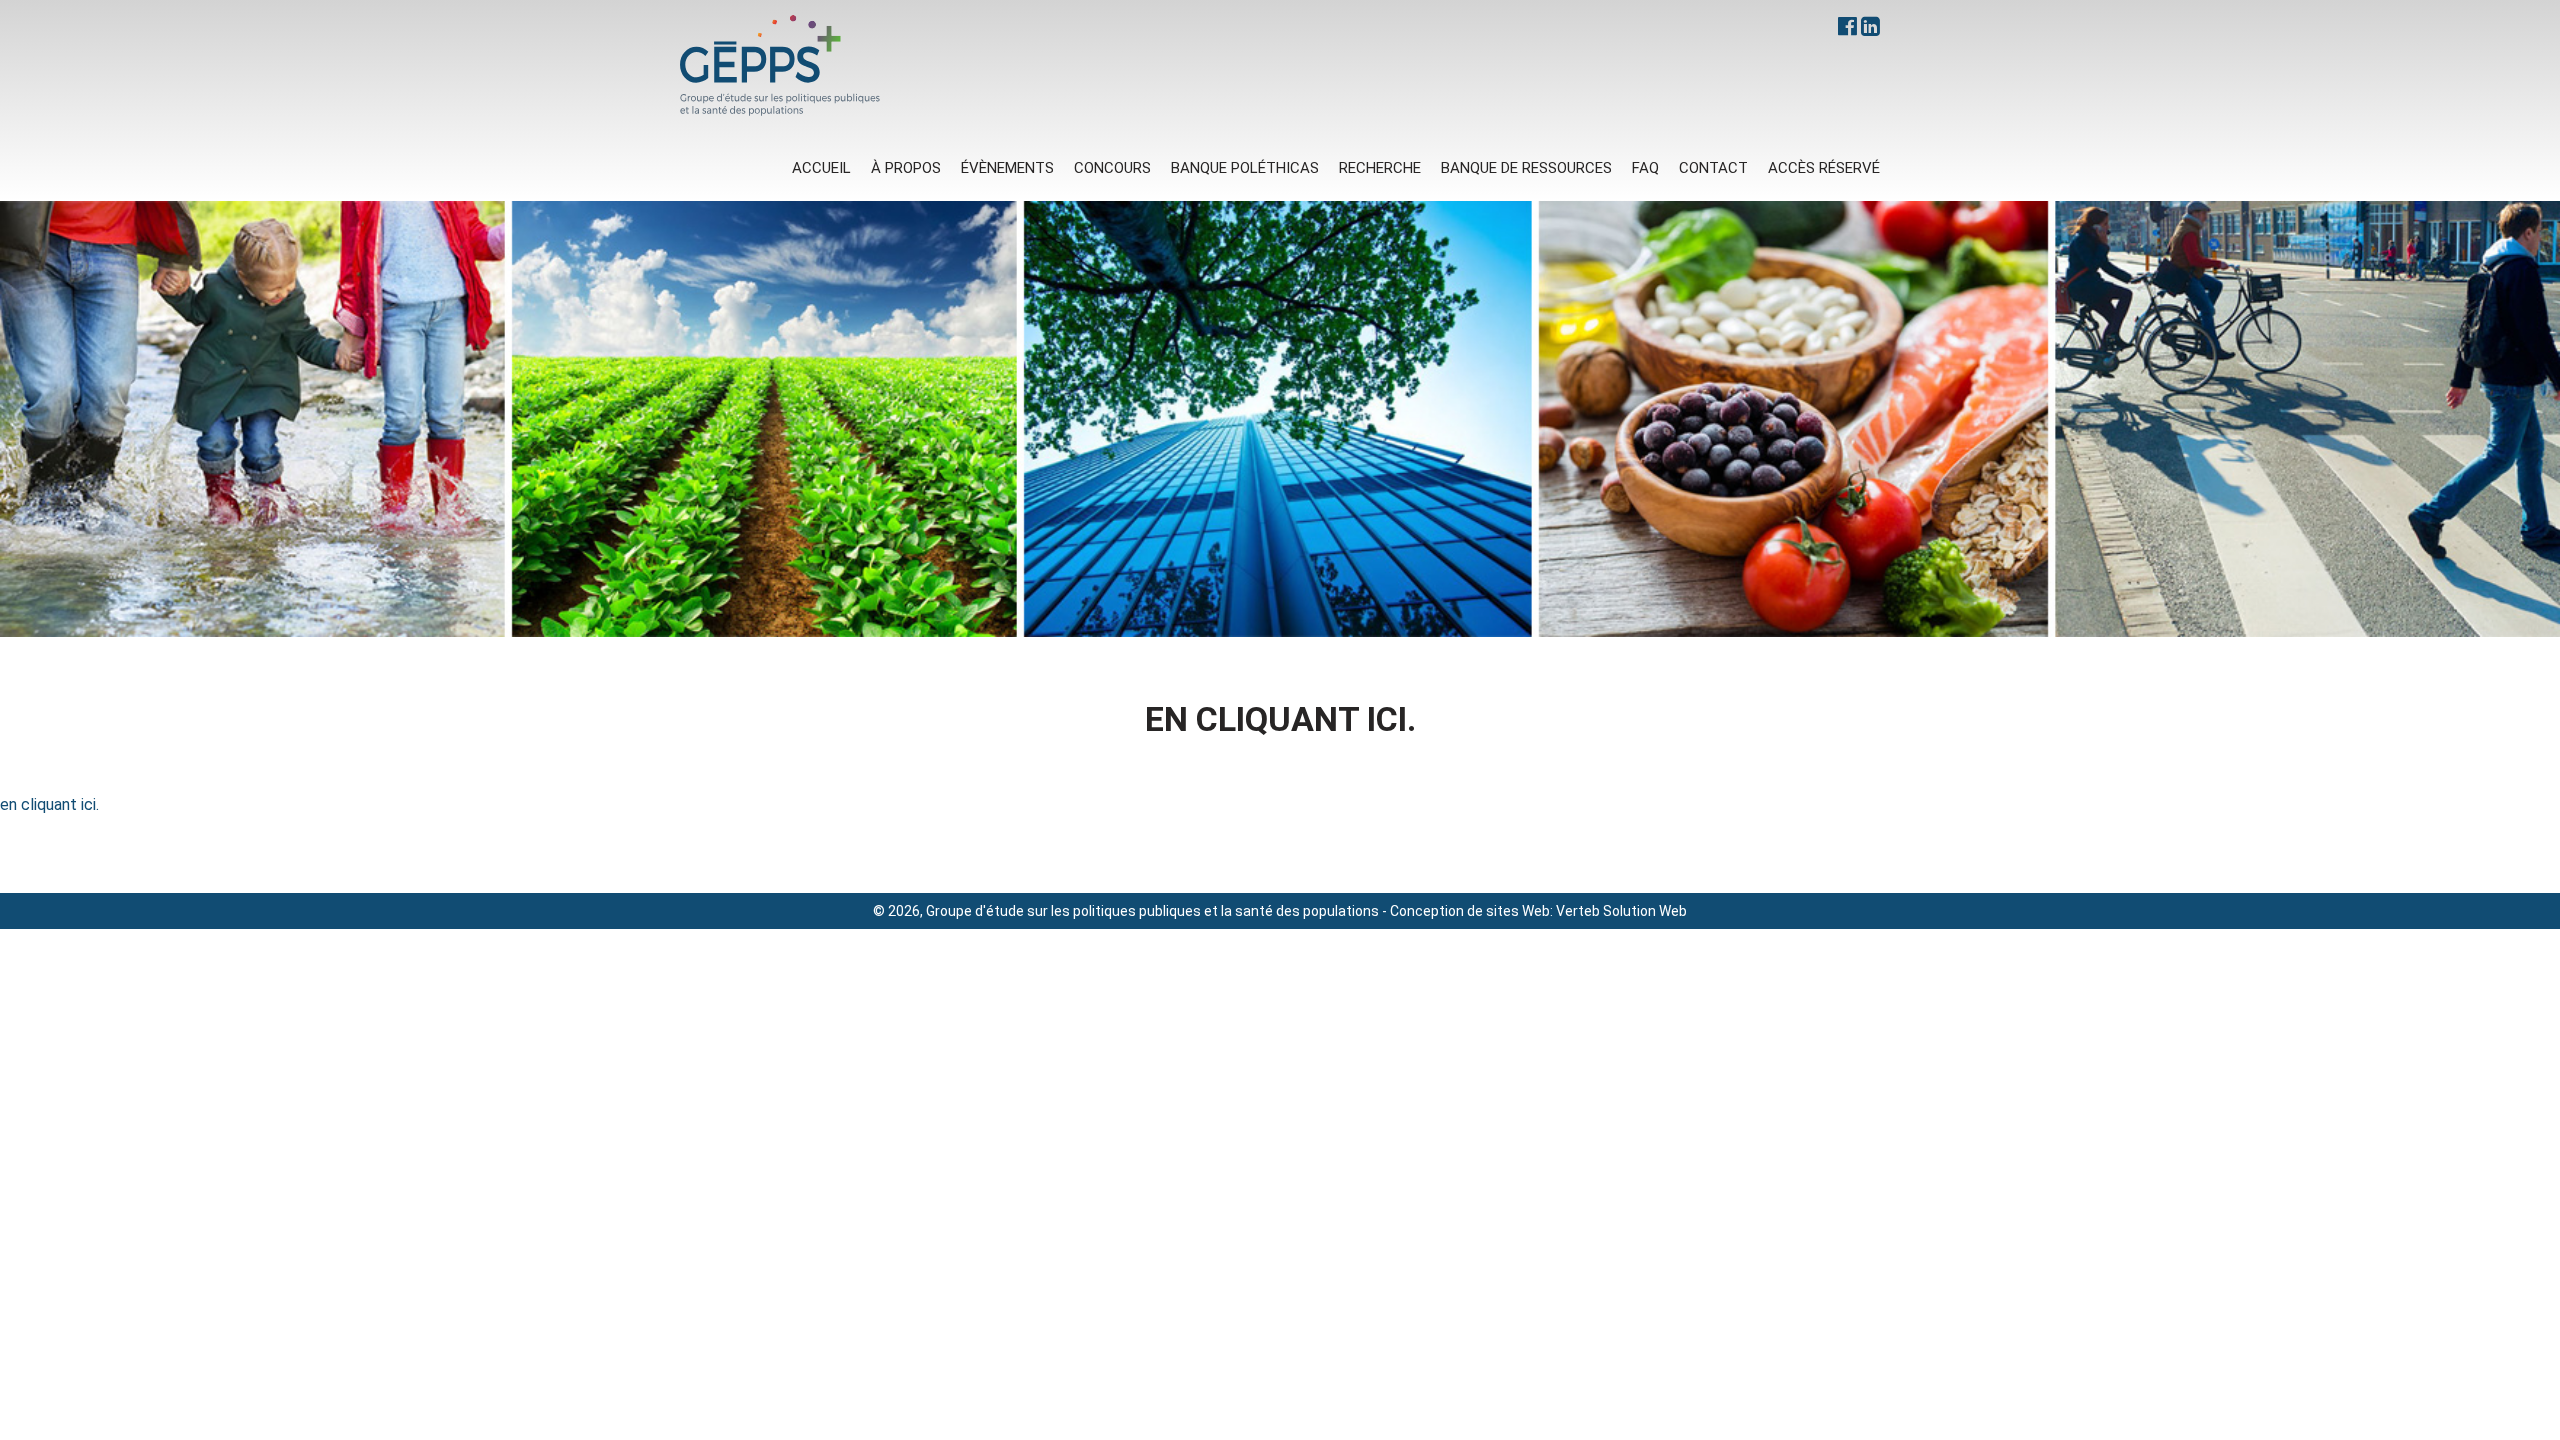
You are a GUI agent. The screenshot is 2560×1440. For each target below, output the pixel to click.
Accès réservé (1824, 168)
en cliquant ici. (49, 804)
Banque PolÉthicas (1245, 168)
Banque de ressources (1526, 168)
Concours (1112, 168)
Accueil (821, 168)
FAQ (1645, 168)
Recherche (1380, 168)
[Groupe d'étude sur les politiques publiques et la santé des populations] (780, 65)
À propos (906, 168)
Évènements (1007, 168)
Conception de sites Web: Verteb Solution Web (1538, 911)
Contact (1713, 168)
